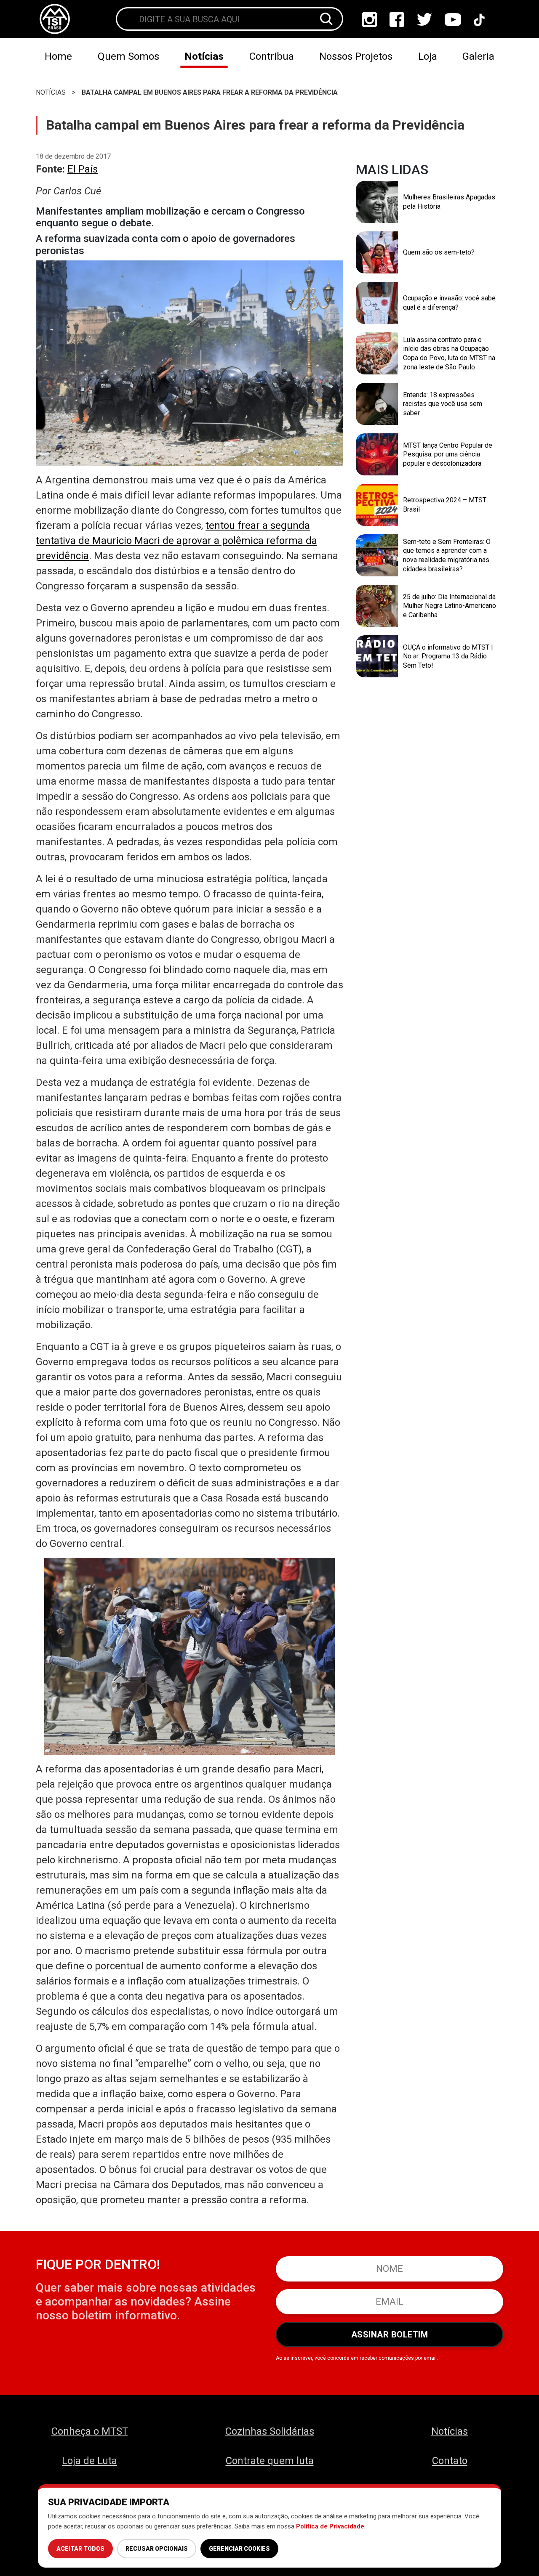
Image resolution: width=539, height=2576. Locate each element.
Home (58, 56)
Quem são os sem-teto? (439, 252)
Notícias (204, 56)
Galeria (478, 56)
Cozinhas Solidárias (270, 2431)
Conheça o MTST (90, 2431)
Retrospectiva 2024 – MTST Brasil (445, 505)
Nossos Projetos (356, 56)
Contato (450, 2461)
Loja (428, 56)
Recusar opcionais (157, 2549)
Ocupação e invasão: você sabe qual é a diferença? (449, 303)
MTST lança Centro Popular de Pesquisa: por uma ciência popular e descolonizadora (448, 454)
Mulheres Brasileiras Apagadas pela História (449, 202)
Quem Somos (128, 56)
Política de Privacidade (330, 2526)
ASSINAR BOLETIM (390, 2335)
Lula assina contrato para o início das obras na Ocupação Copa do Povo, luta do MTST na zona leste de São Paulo (449, 353)
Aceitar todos (80, 2549)
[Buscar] (326, 19)
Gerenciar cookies (239, 2549)
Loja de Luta (89, 2461)
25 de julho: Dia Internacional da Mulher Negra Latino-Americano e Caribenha (450, 606)
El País (83, 169)
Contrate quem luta (270, 2461)
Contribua (272, 56)
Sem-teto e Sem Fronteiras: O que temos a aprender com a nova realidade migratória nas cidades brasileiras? (447, 555)
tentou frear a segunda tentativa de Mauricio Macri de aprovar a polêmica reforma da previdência (176, 541)
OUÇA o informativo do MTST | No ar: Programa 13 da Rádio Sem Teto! (448, 656)
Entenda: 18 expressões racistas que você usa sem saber (443, 404)
